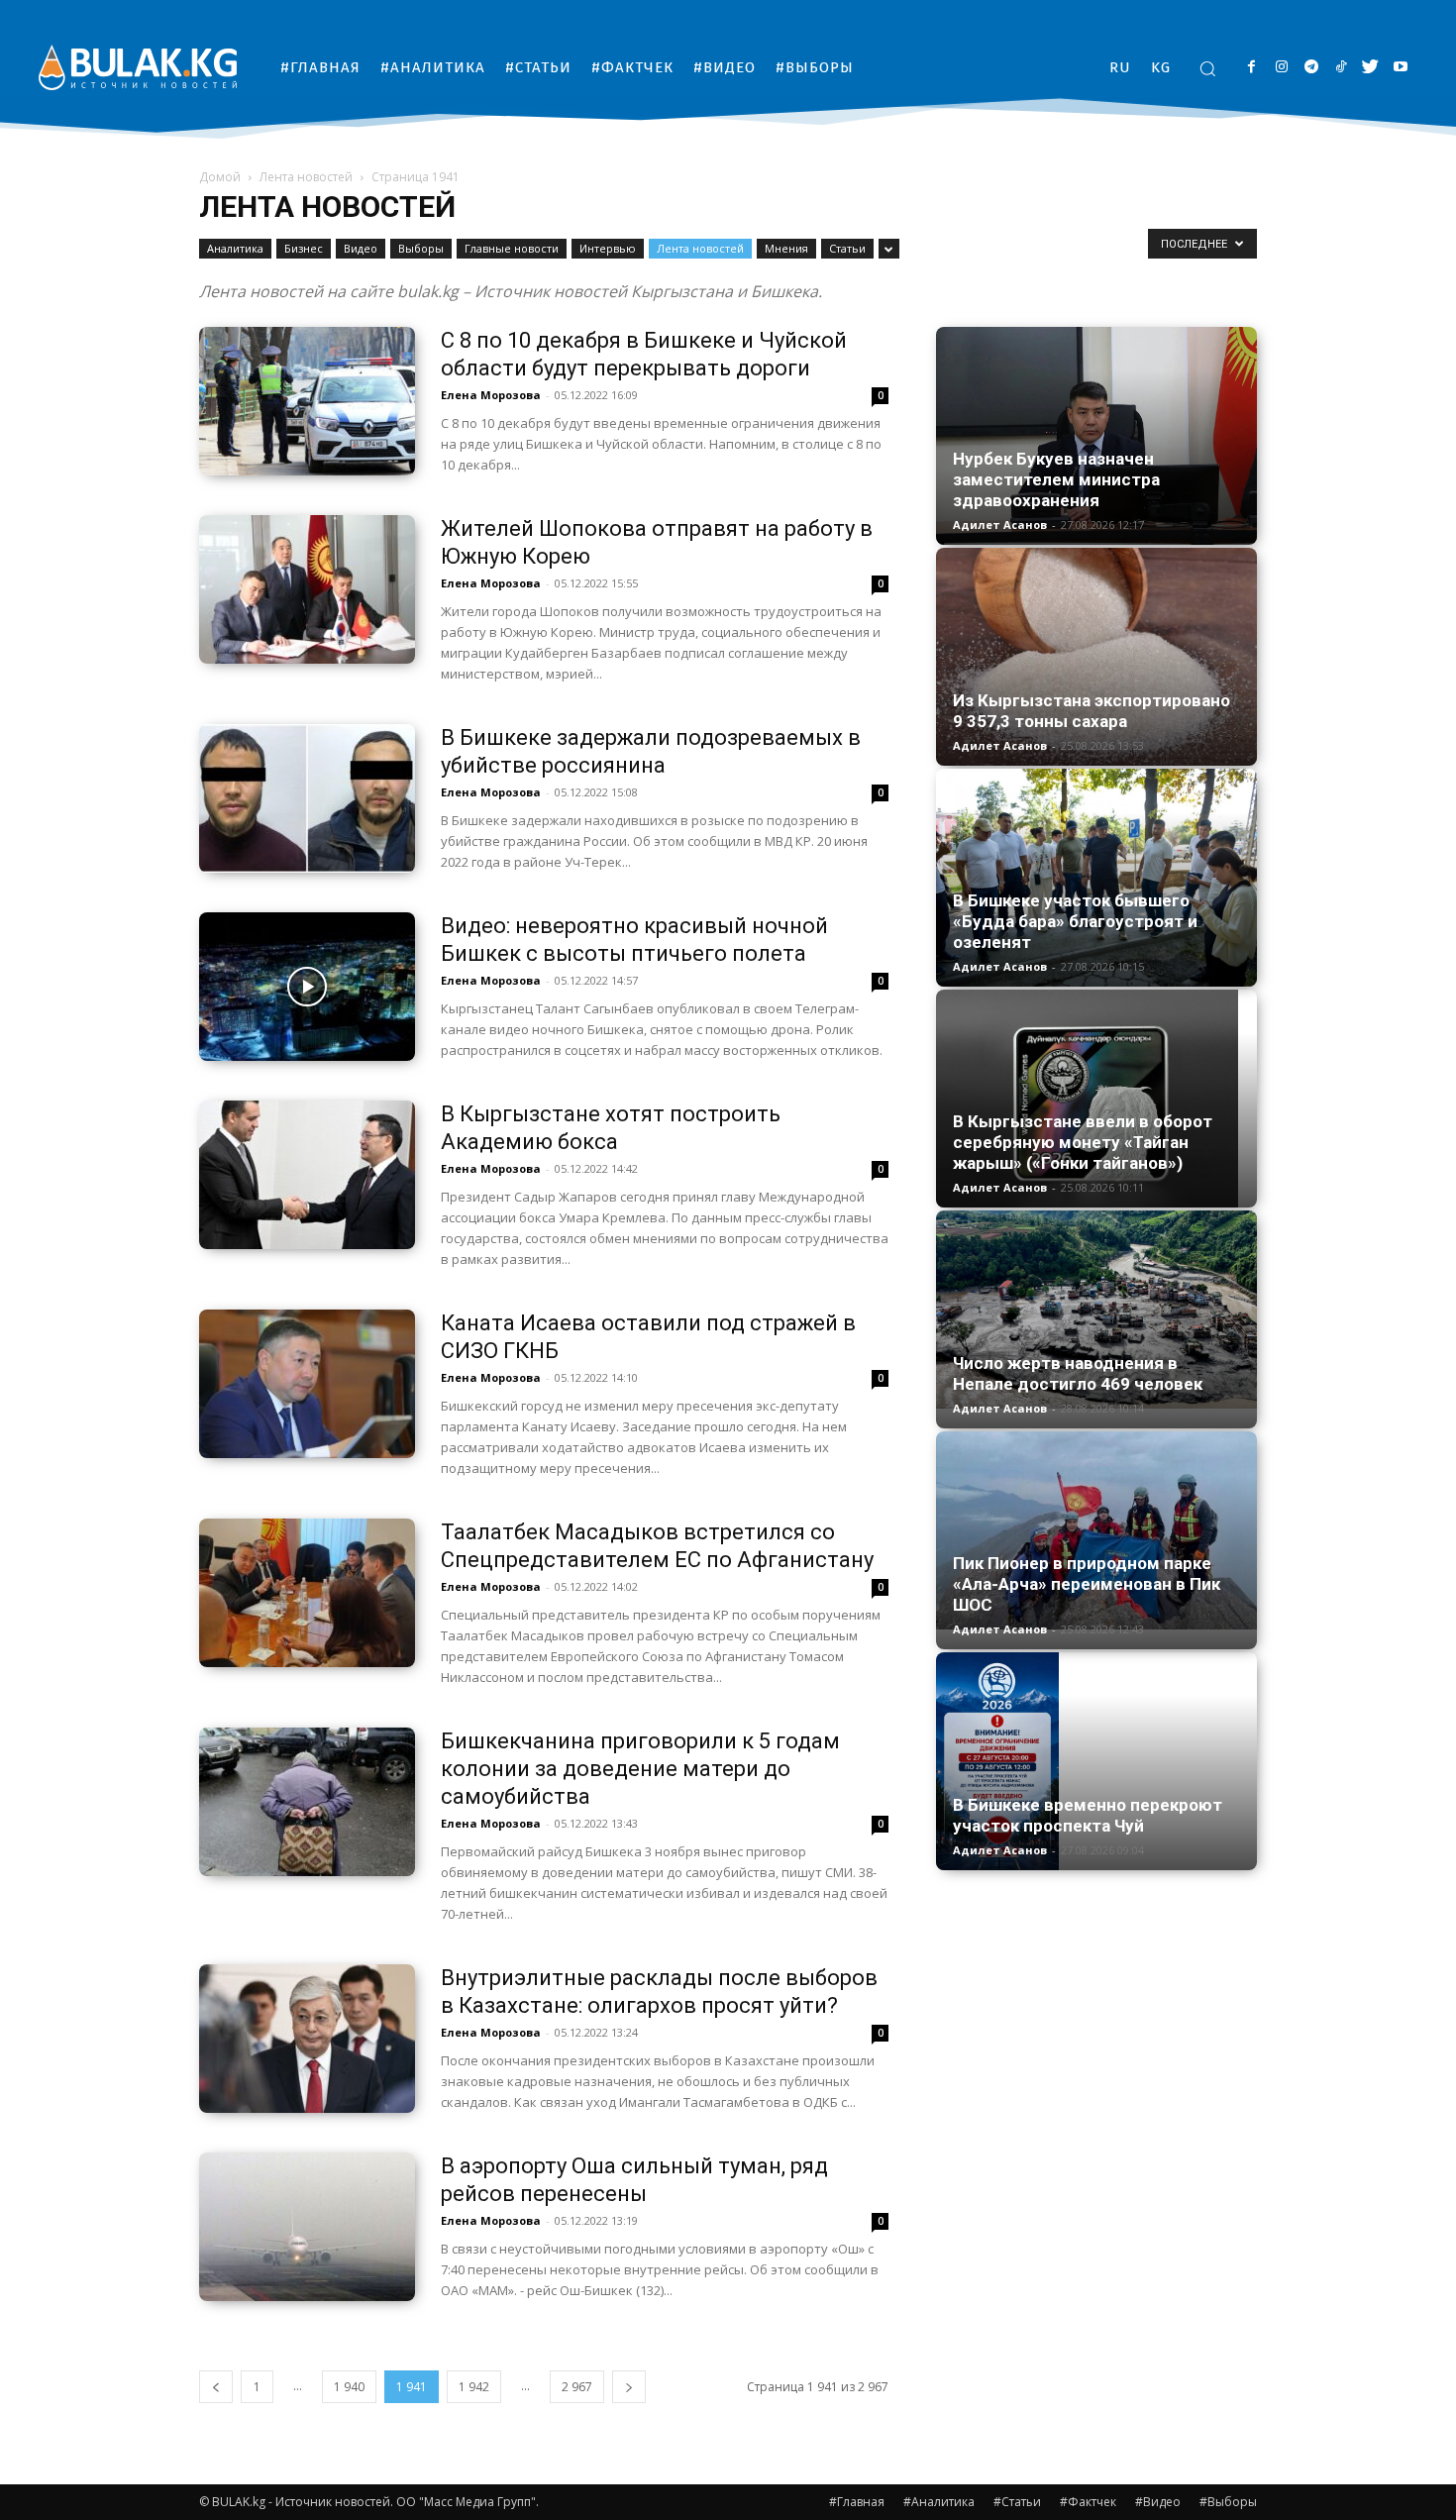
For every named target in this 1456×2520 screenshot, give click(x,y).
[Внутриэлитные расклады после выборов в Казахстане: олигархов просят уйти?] (307, 2039)
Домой (220, 177)
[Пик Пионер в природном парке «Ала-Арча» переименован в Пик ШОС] (1096, 1530)
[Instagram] (1281, 68)
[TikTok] (1341, 68)
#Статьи (1017, 2502)
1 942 (474, 2387)
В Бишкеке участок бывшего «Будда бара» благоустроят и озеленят (1075, 921)
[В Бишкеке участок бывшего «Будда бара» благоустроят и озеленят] (1096, 878)
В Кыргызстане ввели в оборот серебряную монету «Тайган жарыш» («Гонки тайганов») (1083, 1142)
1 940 (349, 2387)
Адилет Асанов (1000, 525)
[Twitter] (1370, 68)
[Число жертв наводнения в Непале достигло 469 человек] (1096, 1310)
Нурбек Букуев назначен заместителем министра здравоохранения (1056, 479)
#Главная (857, 2502)
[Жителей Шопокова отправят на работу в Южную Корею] (307, 589)
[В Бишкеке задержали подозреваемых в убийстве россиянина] (307, 798)
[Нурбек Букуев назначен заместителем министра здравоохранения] (1096, 436)
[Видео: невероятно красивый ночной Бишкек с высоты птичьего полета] (307, 987)
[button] (1207, 68)
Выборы (421, 248)
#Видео (1158, 2502)
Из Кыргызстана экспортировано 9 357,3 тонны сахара (1092, 711)
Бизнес (304, 248)
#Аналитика (939, 2502)
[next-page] (629, 2387)
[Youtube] (1400, 68)
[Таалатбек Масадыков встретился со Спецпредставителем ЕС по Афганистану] (307, 1593)
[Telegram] (1311, 68)
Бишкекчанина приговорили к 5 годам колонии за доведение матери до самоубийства (640, 1769)
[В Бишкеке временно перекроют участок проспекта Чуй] (1096, 1761)
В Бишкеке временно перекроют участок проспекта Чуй (1088, 1815)
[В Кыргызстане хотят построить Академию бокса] (307, 1175)
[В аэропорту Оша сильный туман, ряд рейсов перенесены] (307, 2227)
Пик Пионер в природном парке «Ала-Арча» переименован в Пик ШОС (1087, 1584)
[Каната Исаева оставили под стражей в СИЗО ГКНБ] (307, 1384)
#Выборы (1228, 2502)
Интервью (608, 248)
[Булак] (138, 67)
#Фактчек (1088, 2502)
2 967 (577, 2387)
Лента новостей (306, 177)
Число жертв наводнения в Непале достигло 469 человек (1078, 1373)
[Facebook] (1251, 68)
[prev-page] (216, 2387)
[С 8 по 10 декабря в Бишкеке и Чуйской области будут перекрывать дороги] (307, 401)
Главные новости (512, 248)
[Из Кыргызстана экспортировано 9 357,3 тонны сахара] (1096, 657)
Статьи (847, 248)
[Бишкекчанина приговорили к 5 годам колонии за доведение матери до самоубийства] (307, 1802)
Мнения (786, 248)
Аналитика (235, 248)
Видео (361, 248)
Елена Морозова (491, 395)
